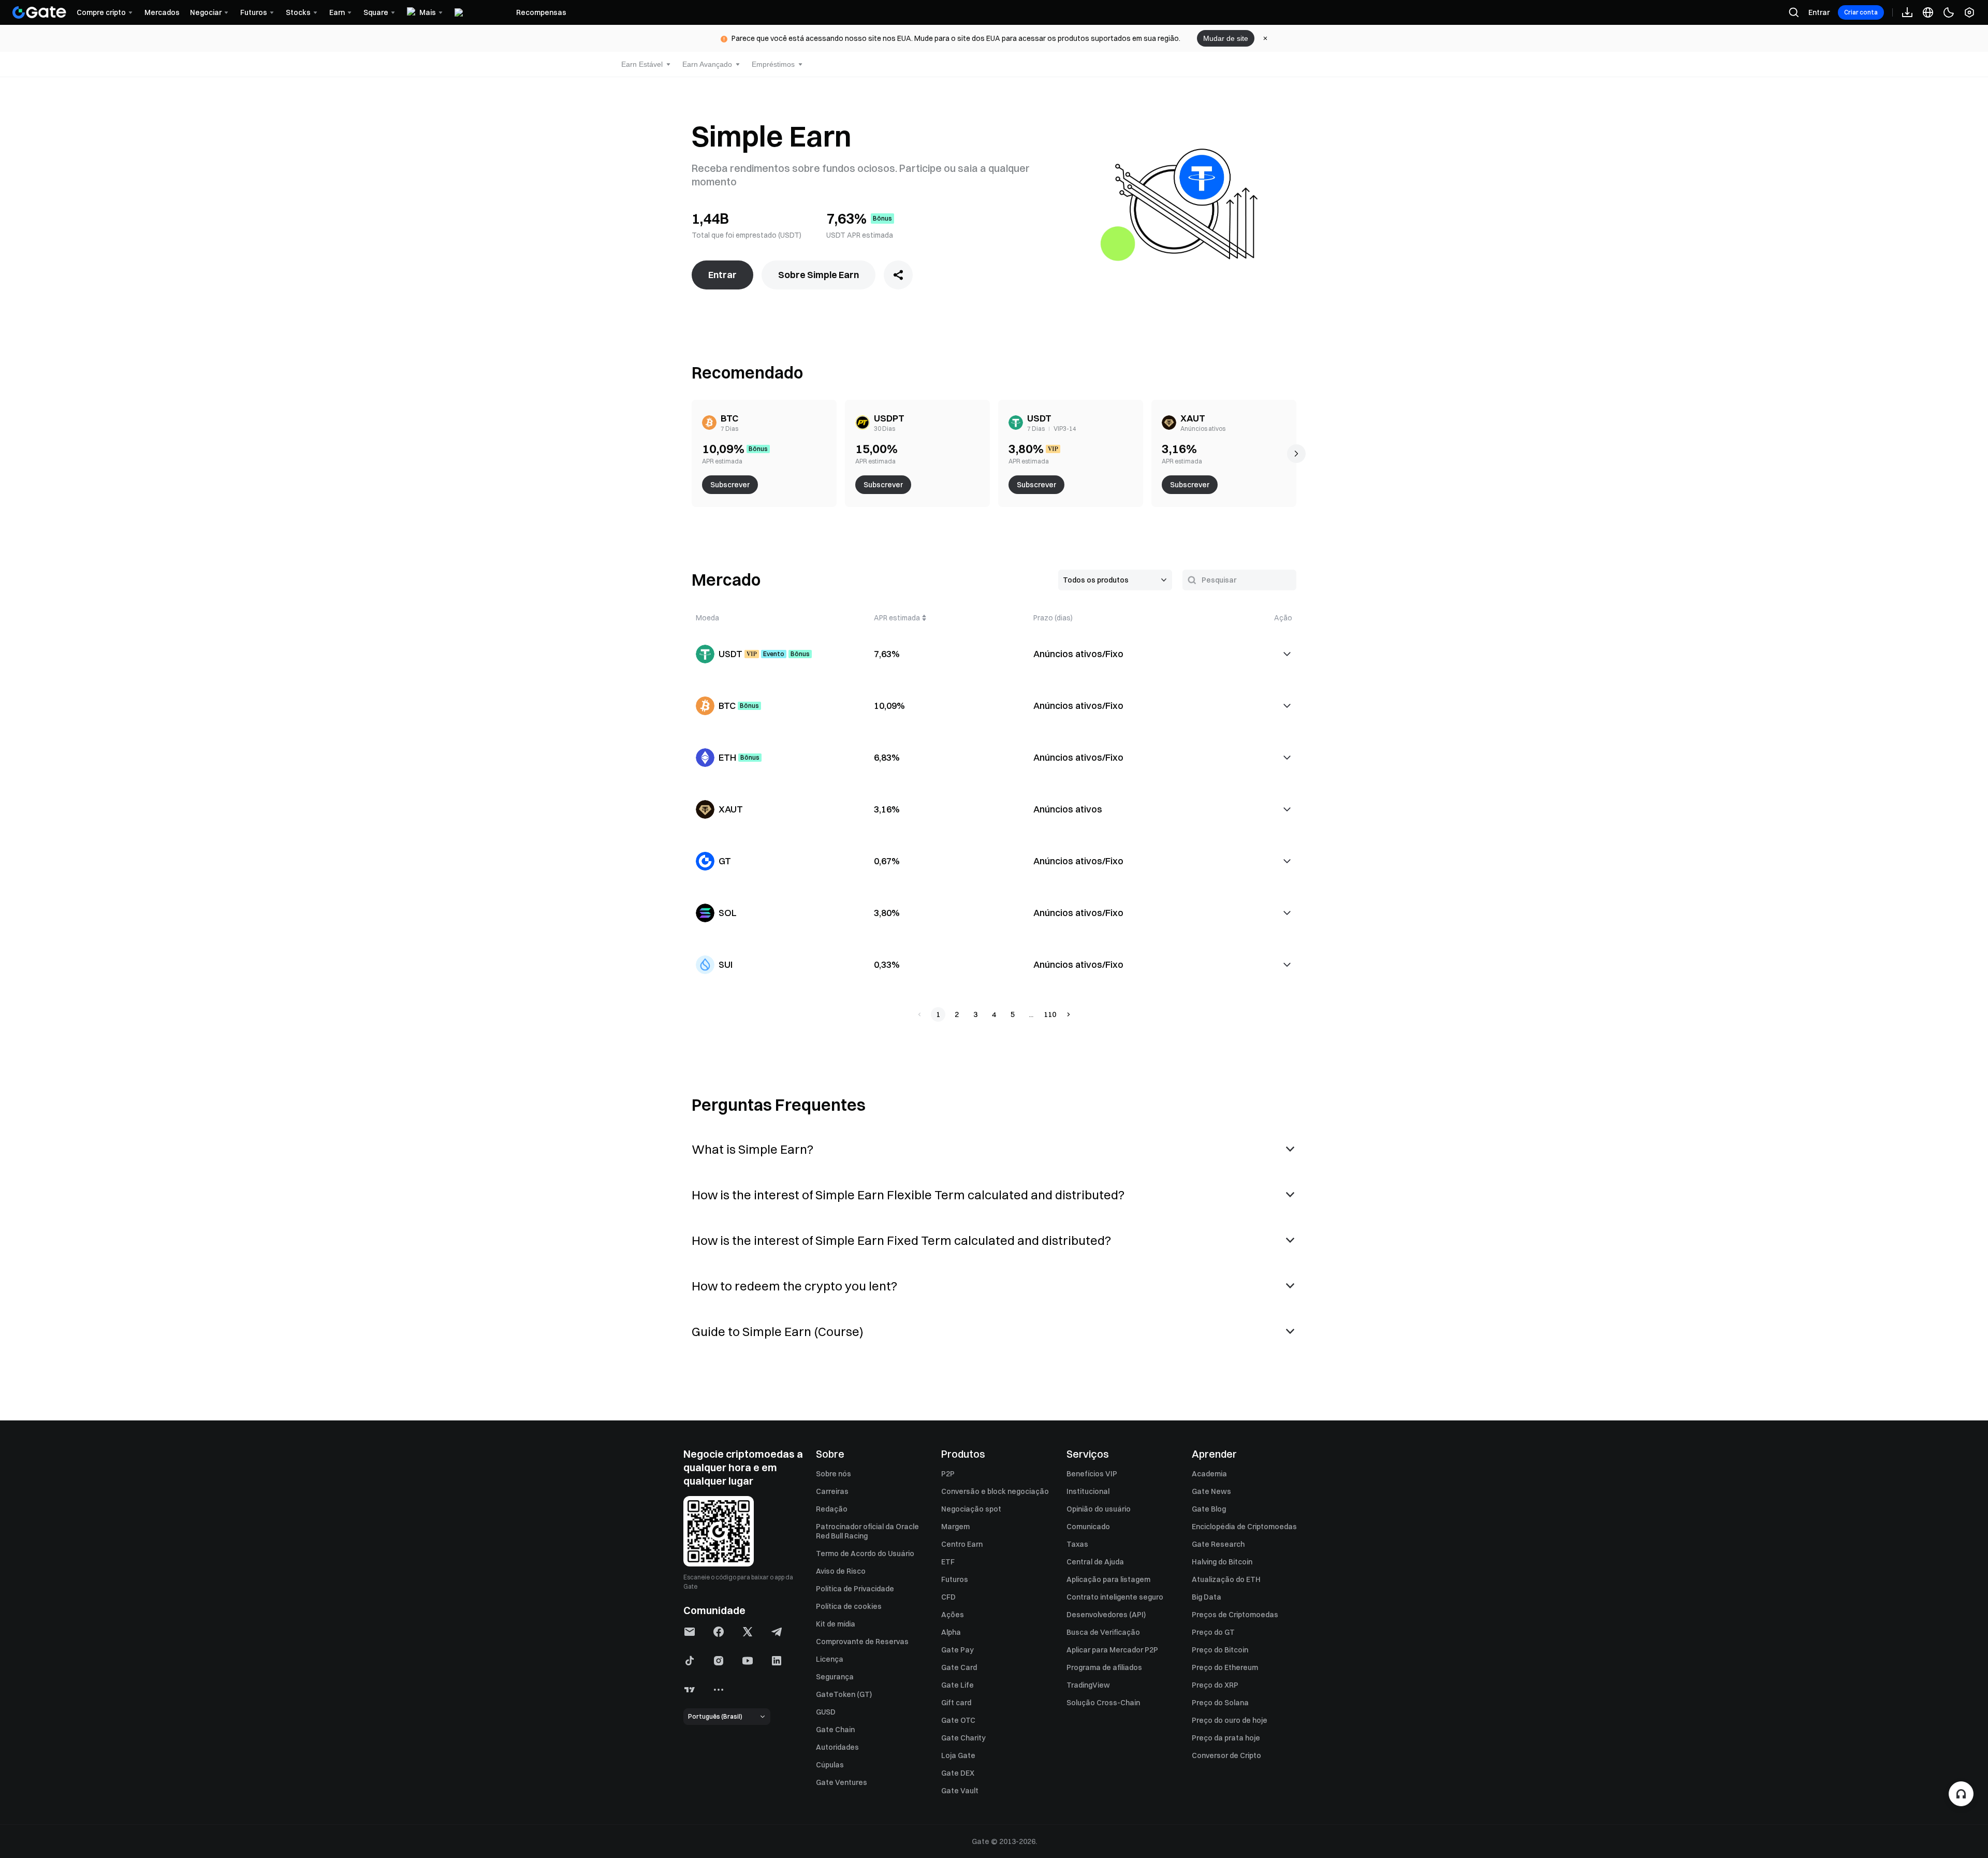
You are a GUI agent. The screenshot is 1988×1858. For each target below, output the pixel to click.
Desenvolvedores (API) (1106, 1615)
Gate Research (1218, 1544)
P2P (948, 1474)
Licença (830, 1659)
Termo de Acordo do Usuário (865, 1554)
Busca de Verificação (1103, 1632)
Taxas (1077, 1544)
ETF (948, 1562)
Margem (955, 1527)
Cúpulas (830, 1765)
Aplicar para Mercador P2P (1112, 1650)
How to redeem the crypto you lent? (794, 1286)
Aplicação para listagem (1108, 1579)
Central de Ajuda (1095, 1562)
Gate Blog (1209, 1509)
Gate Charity (963, 1738)
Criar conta (1861, 12)
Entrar (1819, 12)
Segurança (835, 1677)
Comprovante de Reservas (862, 1642)
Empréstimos (773, 64)
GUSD (826, 1712)
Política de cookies (849, 1606)
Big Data (1207, 1597)
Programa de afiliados (1104, 1667)
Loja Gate (958, 1755)
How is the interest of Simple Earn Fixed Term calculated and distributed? (901, 1240)
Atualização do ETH (1226, 1579)
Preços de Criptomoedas (1235, 1615)
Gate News (1211, 1491)
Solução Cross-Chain (1103, 1703)
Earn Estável (642, 64)
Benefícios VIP (1092, 1474)
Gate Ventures (842, 1782)
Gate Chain (835, 1730)
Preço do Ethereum (1225, 1667)
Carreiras (832, 1491)
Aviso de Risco (841, 1571)
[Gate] (39, 12)
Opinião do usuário (1099, 1509)
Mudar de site (1226, 38)
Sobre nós (834, 1474)
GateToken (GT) (844, 1694)
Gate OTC (958, 1720)
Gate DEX (958, 1773)
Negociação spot (971, 1509)
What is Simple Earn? (752, 1149)
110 (1050, 1014)
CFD (948, 1597)
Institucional (1088, 1491)
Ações (953, 1615)
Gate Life (958, 1685)
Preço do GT (1213, 1632)
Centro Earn (962, 1544)
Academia (1209, 1474)
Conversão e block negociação (995, 1491)
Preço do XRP (1215, 1685)
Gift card (956, 1703)
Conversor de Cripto (1226, 1755)
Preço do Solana (1220, 1703)
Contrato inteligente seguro (1115, 1597)
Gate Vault (960, 1791)
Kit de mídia (836, 1624)
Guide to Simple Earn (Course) (778, 1331)
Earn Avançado (707, 64)
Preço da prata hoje (1226, 1738)
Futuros (955, 1579)
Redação (832, 1509)
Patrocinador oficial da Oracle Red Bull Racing (867, 1531)
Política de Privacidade (855, 1589)
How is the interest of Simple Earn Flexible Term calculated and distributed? (908, 1195)
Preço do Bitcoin (1220, 1650)
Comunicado (1088, 1527)
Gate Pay (958, 1650)
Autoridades (837, 1747)
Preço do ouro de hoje (1230, 1720)
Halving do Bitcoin (1222, 1562)
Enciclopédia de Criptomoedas (1244, 1527)
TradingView (1088, 1685)
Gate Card (959, 1667)
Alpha (951, 1632)
